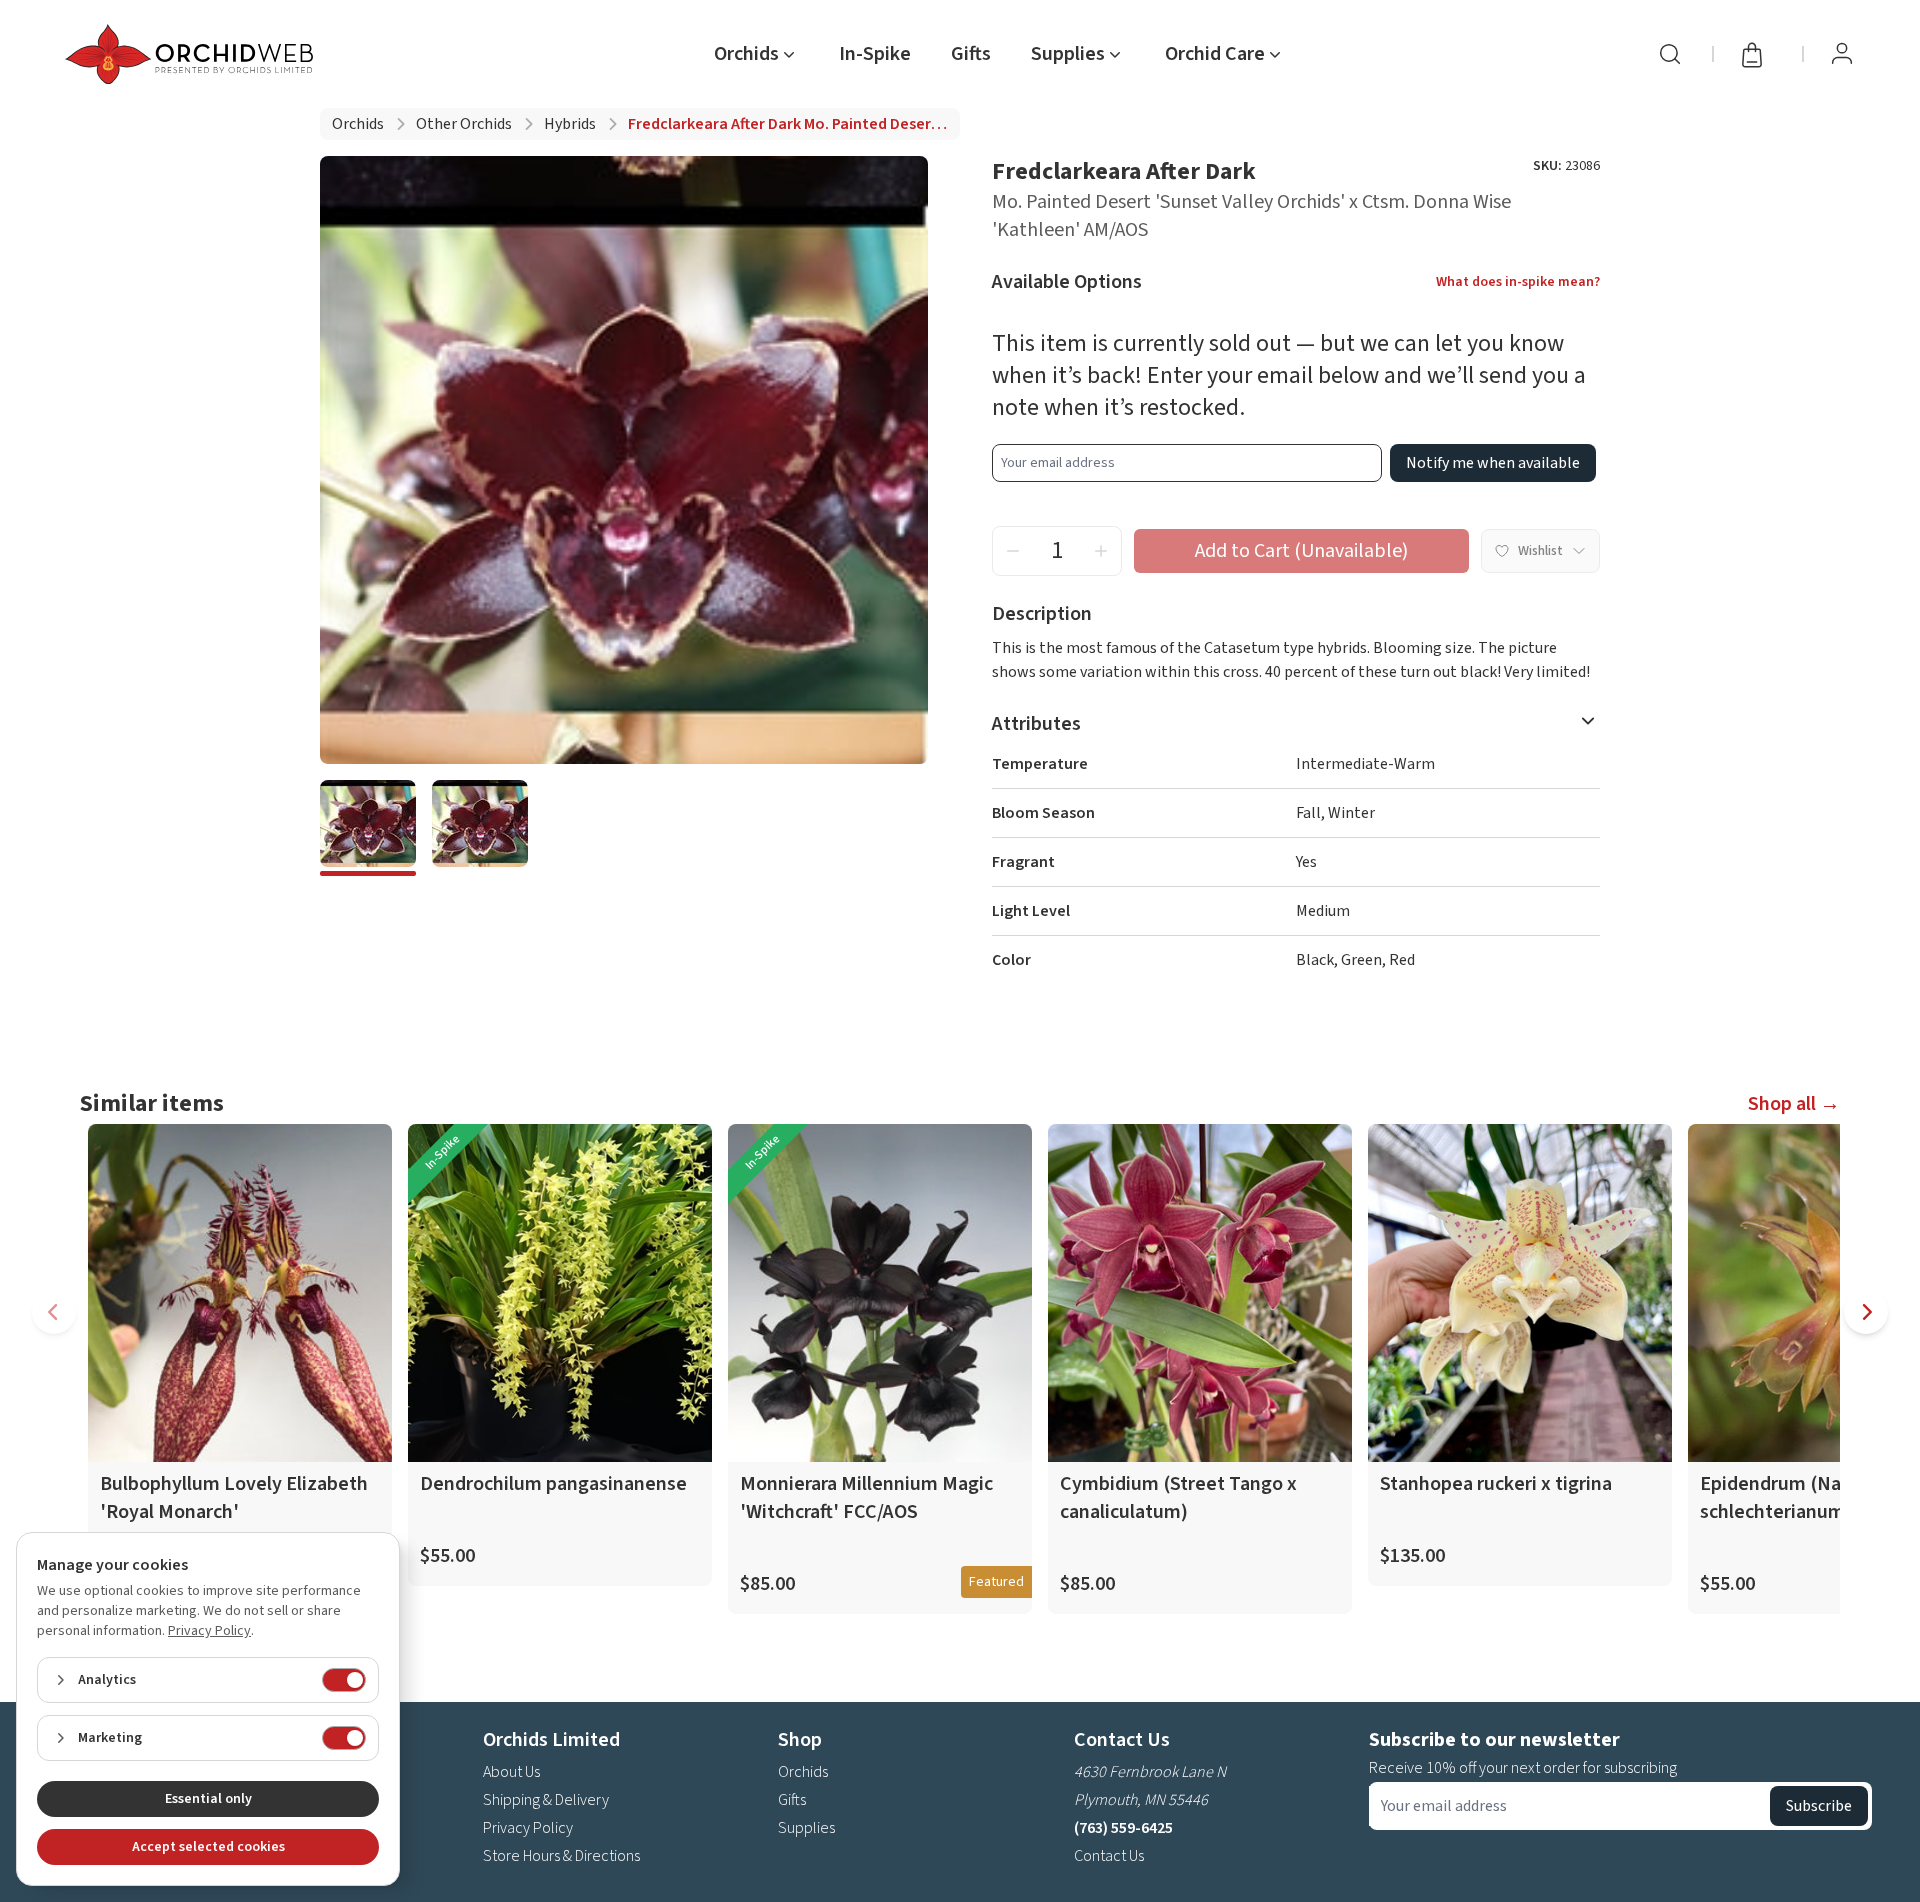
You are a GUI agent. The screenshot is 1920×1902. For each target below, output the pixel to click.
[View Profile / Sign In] (1842, 54)
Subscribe (1819, 1806)
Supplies (806, 1828)
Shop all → (1794, 1104)
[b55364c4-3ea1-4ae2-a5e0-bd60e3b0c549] (480, 828)
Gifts (971, 54)
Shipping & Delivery (546, 1800)
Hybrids (570, 124)
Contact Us (1109, 1856)
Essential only (208, 1799)
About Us (511, 1772)
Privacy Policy (528, 1828)
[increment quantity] (1101, 551)
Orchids (358, 124)
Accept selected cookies (208, 1847)
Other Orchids (464, 124)
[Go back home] (193, 54)
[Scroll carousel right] (1866, 1312)
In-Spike (875, 54)
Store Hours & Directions (561, 1856)
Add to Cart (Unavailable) (1301, 551)
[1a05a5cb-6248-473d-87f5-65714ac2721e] (368, 828)
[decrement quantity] (1013, 551)
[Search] (1670, 54)
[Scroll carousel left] (54, 1312)
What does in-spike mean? (1518, 282)
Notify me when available (1493, 463)
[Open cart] (1758, 54)
